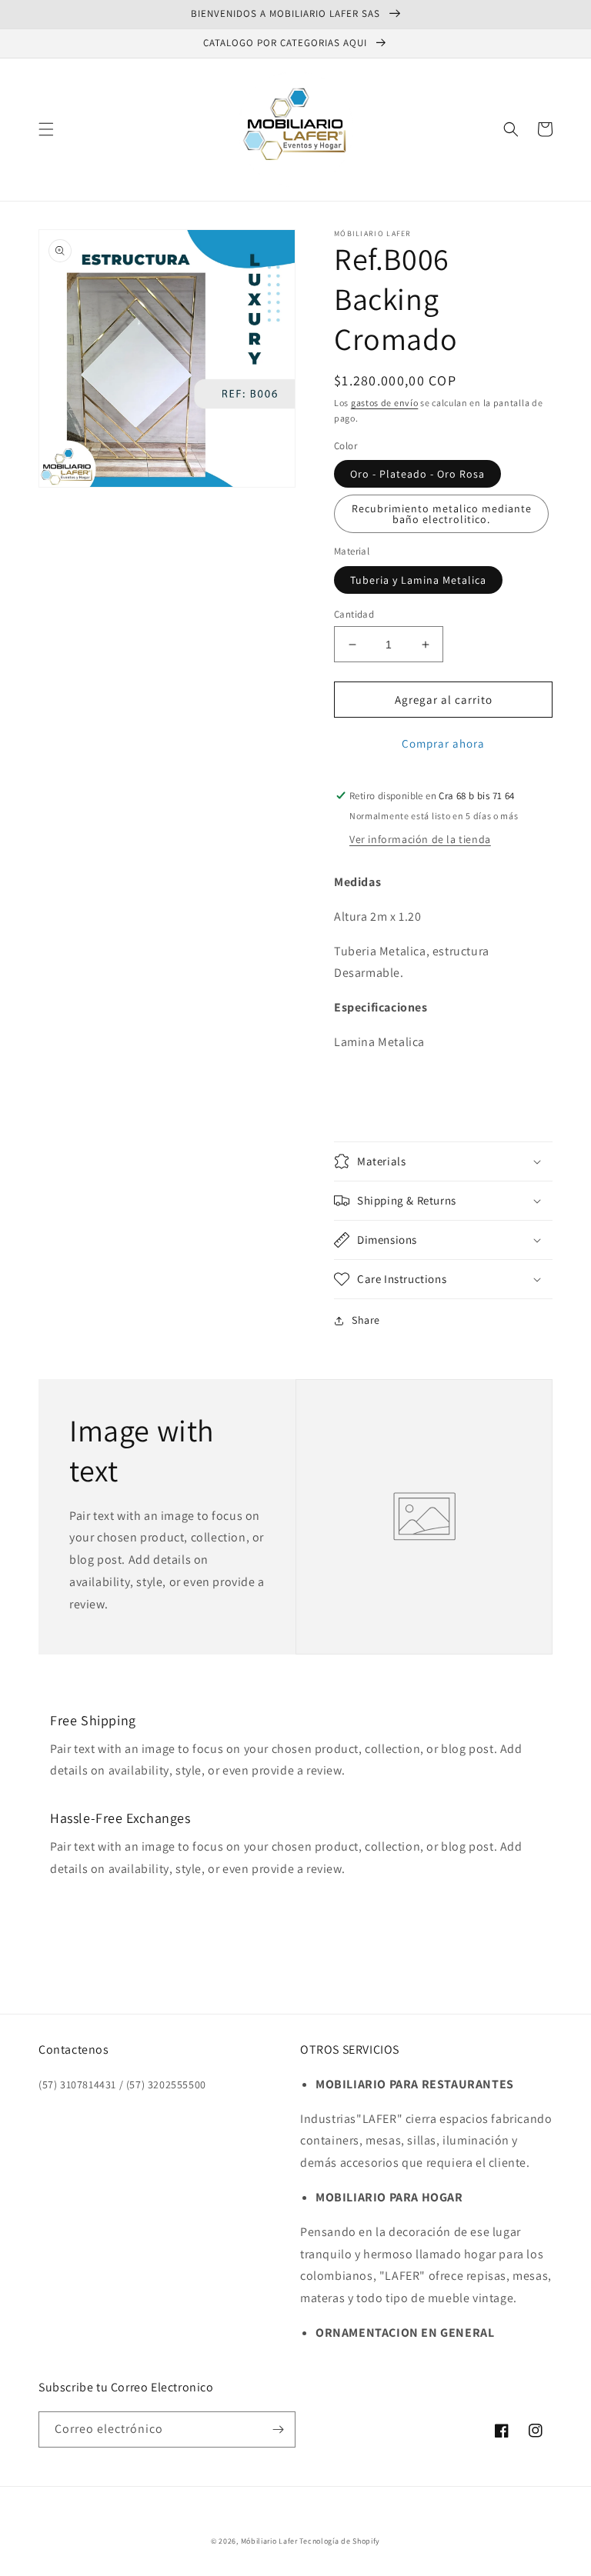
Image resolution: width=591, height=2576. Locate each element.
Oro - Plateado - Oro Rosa (417, 474)
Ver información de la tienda (420, 839)
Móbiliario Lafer (269, 2541)
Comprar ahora (443, 743)
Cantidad (354, 614)
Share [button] (366, 1320)
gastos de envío (385, 403)
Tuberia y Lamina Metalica (418, 580)
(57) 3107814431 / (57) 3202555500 (122, 2084)
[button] (46, 129)
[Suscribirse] (278, 2429)
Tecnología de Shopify (340, 2541)
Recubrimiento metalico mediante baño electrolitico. (442, 514)
